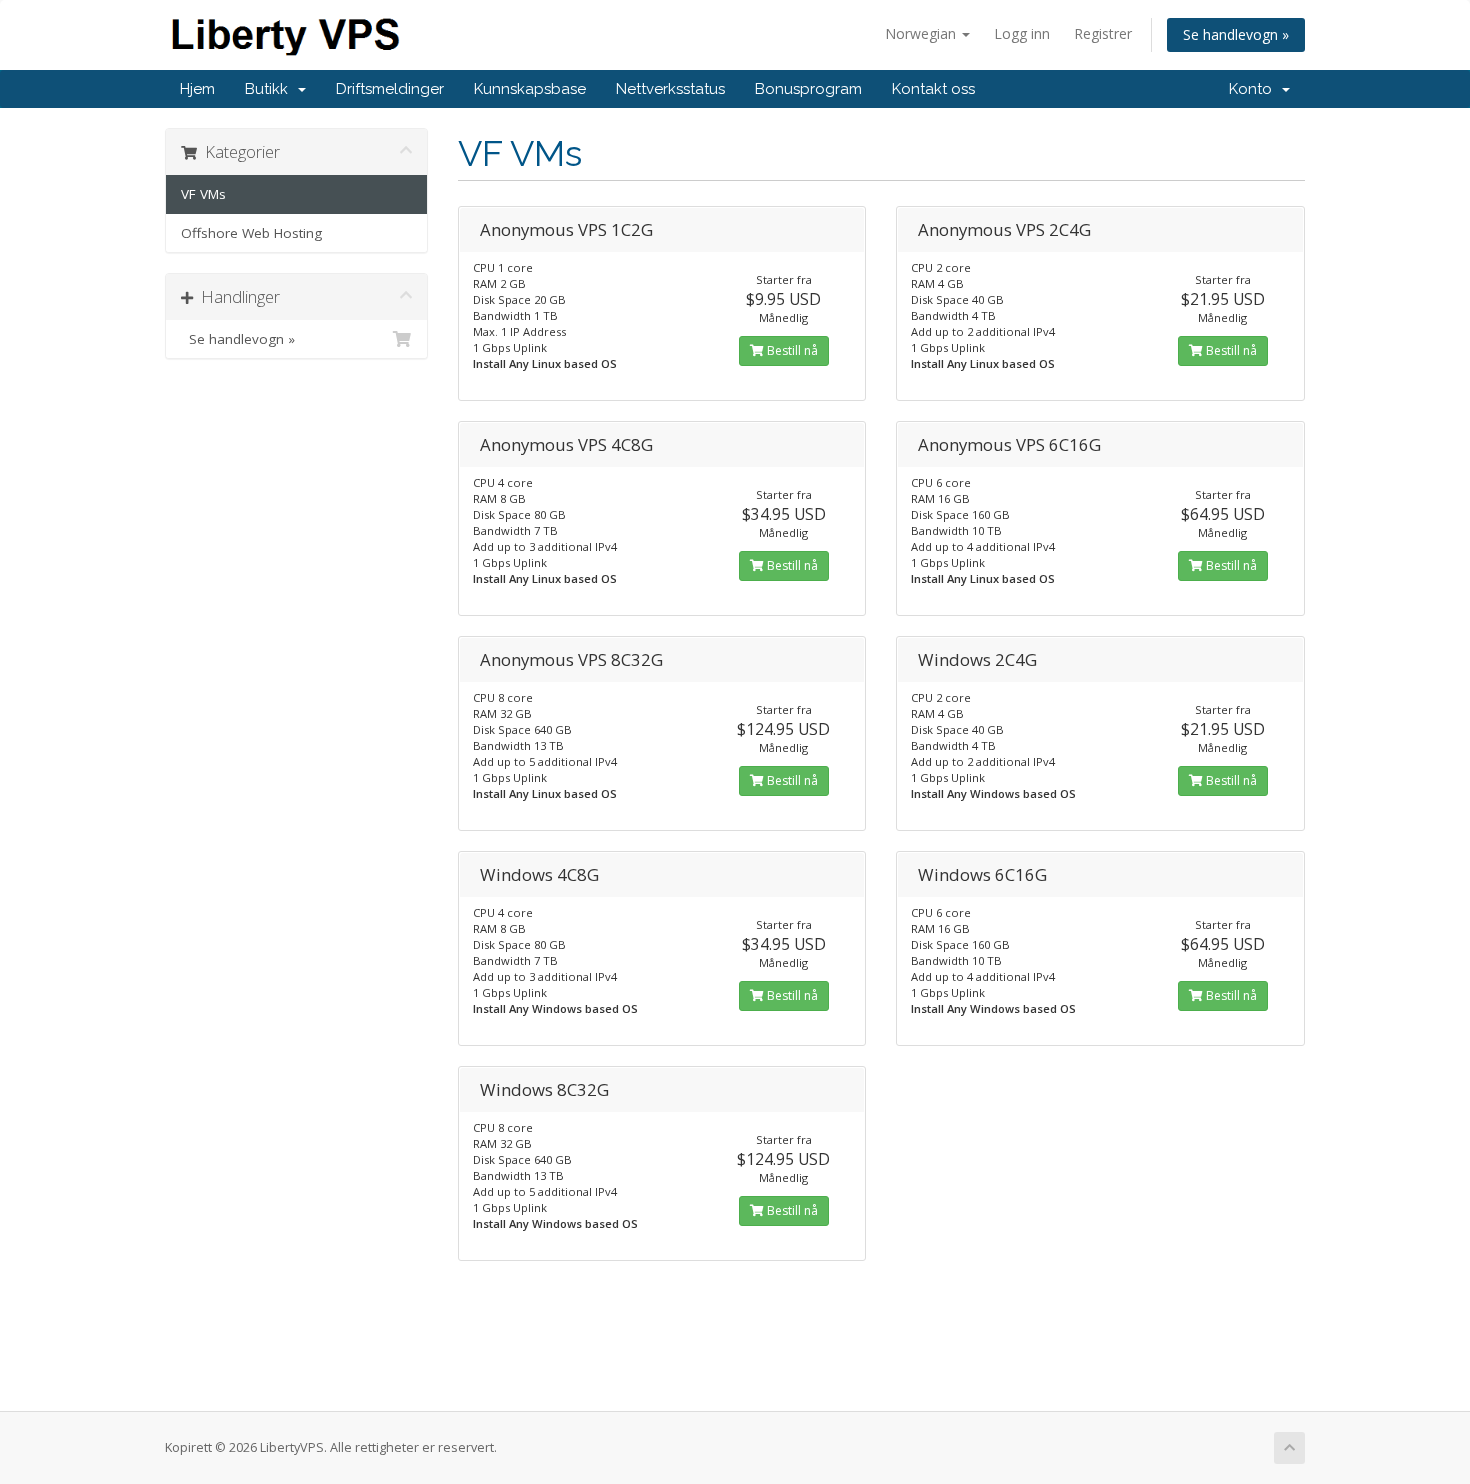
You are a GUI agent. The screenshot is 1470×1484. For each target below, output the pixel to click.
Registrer (1103, 33)
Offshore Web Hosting (251, 233)
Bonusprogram (808, 89)
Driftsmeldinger (390, 89)
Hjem (197, 89)
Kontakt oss (933, 89)
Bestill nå (791, 350)
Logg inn (1022, 33)
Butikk (270, 89)
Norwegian (922, 33)
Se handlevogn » (1236, 34)
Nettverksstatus (670, 89)
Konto (1254, 89)
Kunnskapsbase (530, 89)
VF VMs (203, 194)
